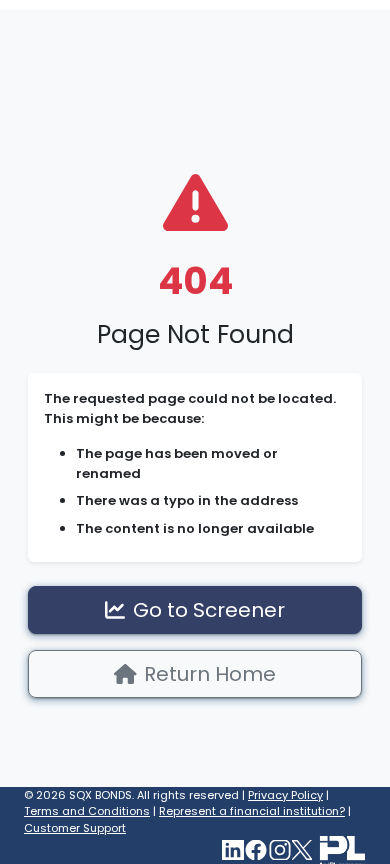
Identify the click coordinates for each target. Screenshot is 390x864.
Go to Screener (209, 610)
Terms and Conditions (87, 811)
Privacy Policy (285, 795)
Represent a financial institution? (252, 811)
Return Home (210, 674)
